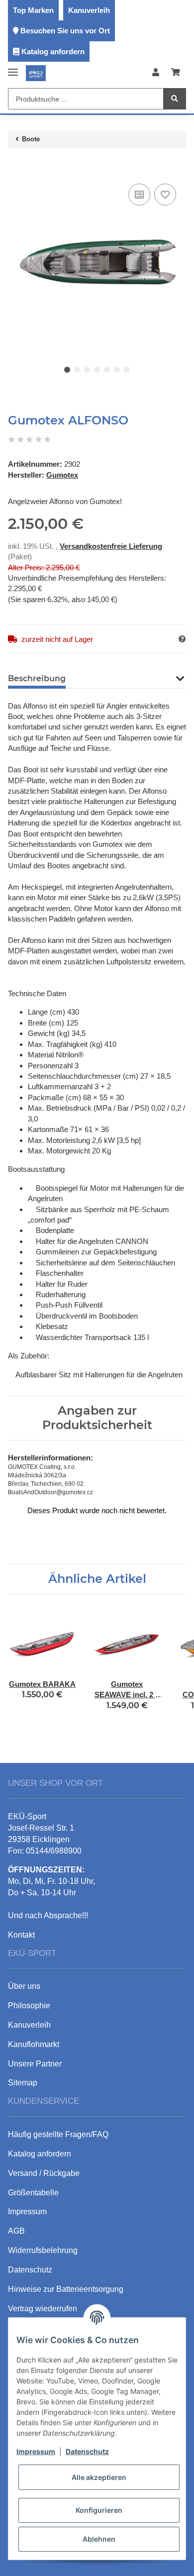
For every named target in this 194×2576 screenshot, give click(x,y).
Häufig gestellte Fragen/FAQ (58, 2134)
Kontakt (21, 1935)
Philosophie (29, 2006)
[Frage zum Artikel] (182, 639)
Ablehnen (99, 2539)
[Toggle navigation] (13, 68)
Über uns (24, 1986)
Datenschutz (87, 2451)
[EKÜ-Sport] (36, 73)
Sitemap (23, 2083)
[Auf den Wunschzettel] (165, 195)
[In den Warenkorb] (16, 166)
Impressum (36, 2451)
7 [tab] (127, 370)
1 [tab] (67, 370)
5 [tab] (107, 370)
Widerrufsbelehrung (43, 2250)
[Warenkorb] (176, 73)
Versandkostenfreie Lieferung (111, 546)
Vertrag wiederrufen (43, 2309)
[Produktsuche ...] (175, 99)
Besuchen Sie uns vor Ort (65, 31)
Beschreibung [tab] (37, 678)
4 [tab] (97, 370)
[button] (156, 73)
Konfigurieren (99, 2510)
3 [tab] (87, 370)
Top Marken (33, 10)
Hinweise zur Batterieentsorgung (66, 2289)
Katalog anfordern (53, 52)
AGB (16, 2231)
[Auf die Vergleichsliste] (139, 195)
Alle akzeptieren (99, 2477)
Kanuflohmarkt (34, 2044)
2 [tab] (77, 370)
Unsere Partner (35, 2064)
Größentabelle (33, 2193)
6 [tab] (117, 370)
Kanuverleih (89, 10)
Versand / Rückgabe (44, 2173)
